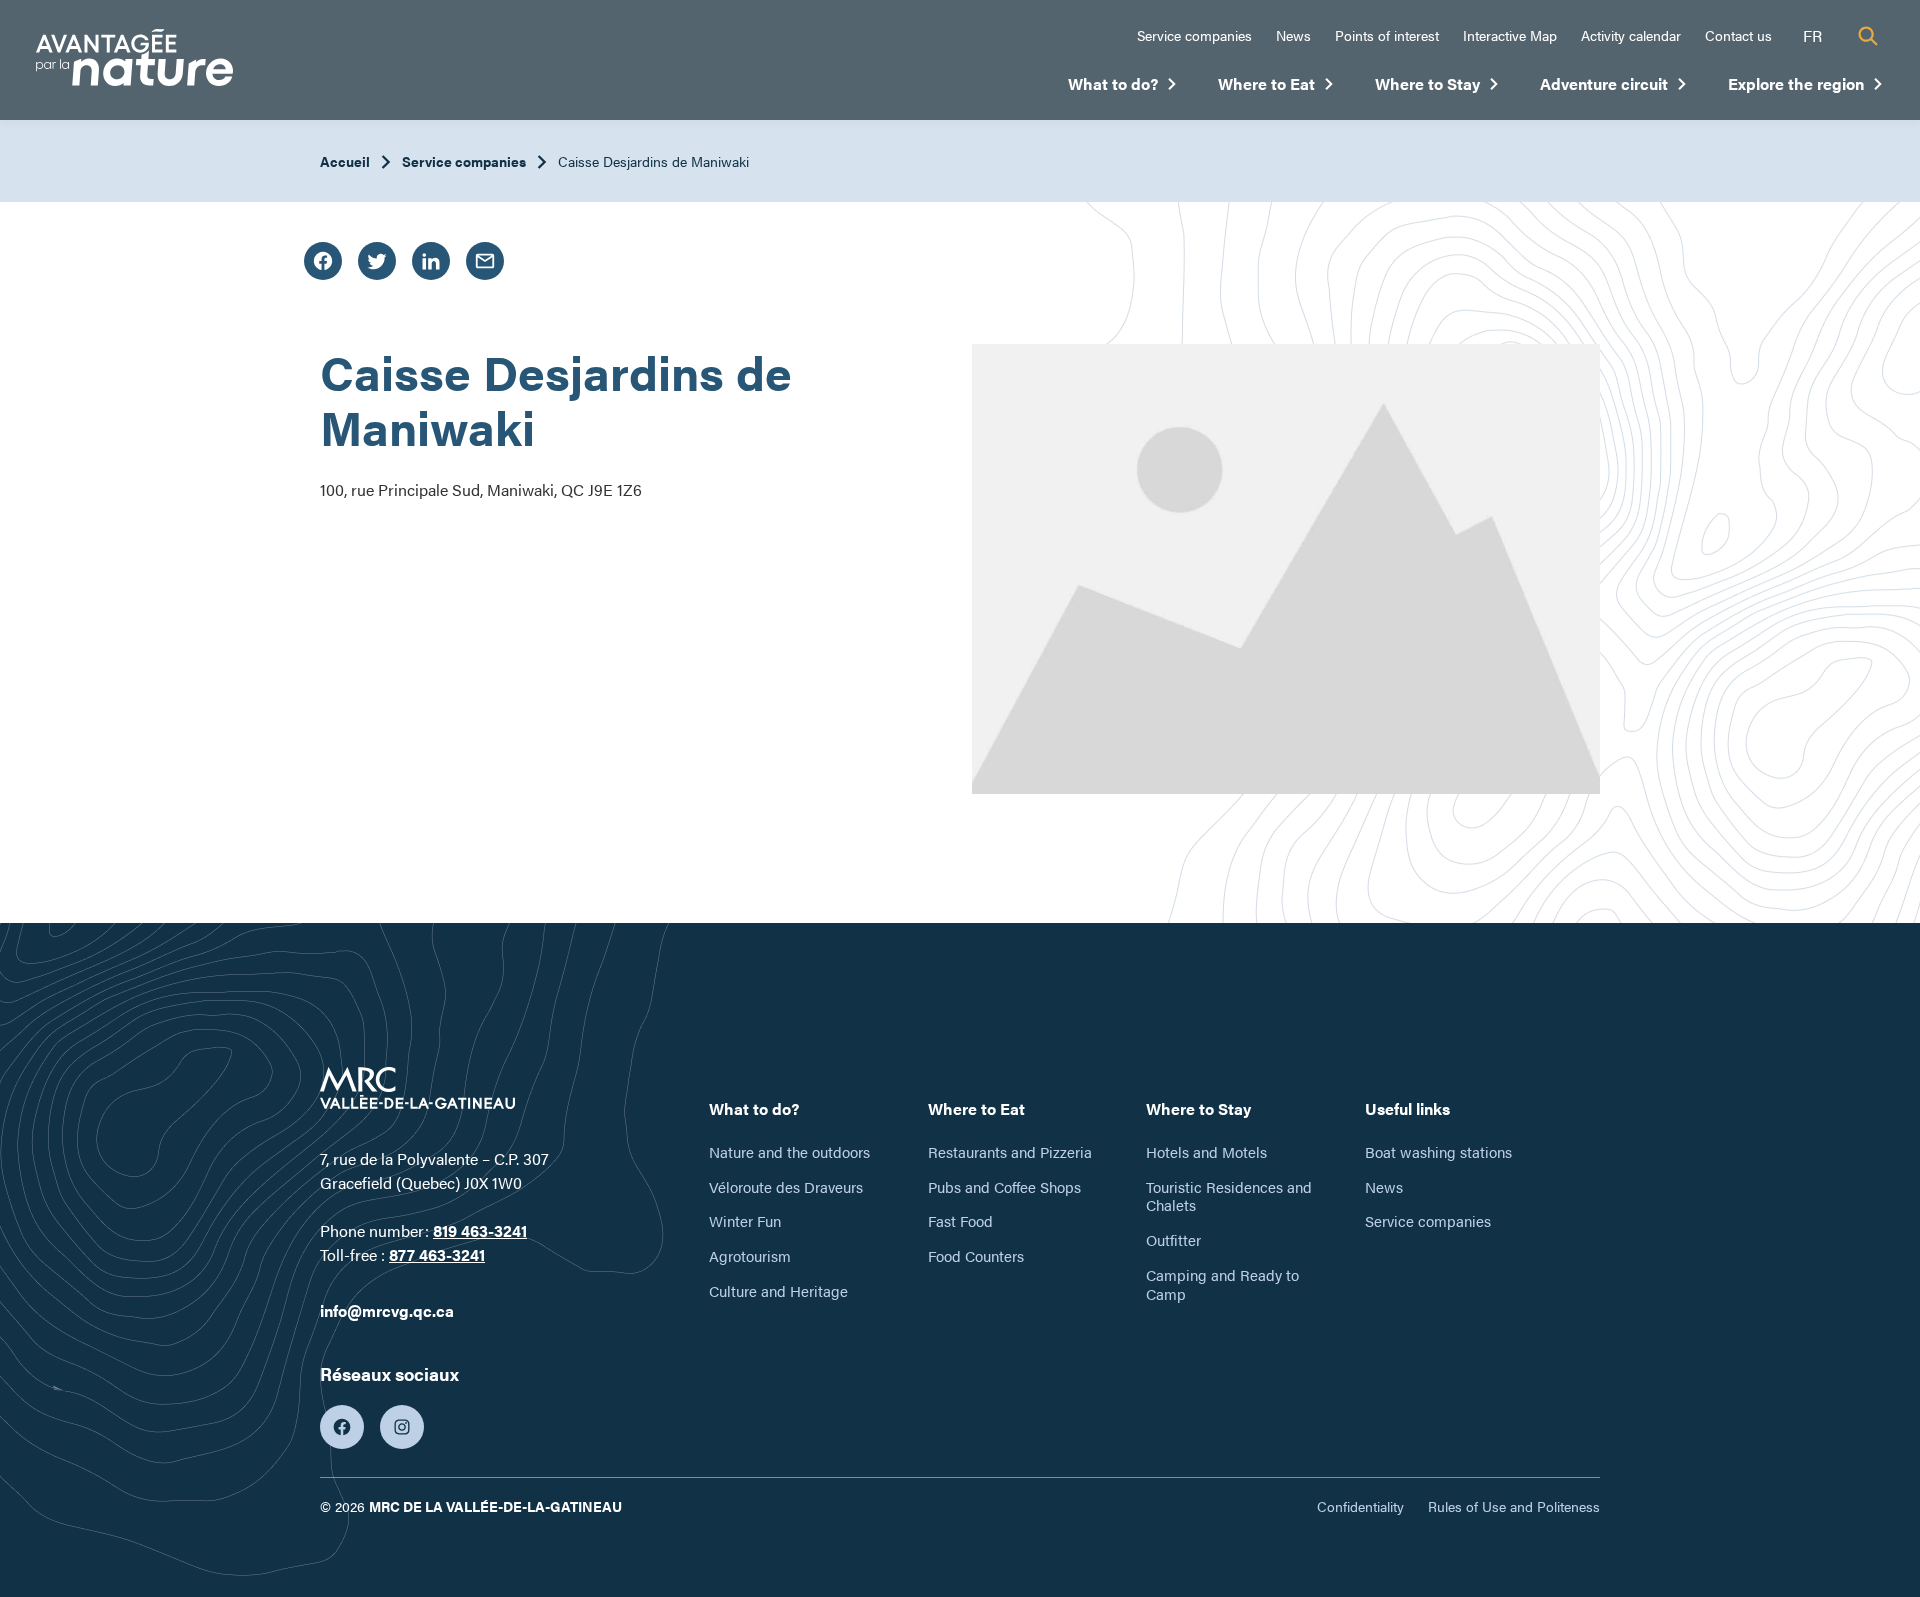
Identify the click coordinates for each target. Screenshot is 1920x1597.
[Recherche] (1868, 36)
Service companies (1194, 35)
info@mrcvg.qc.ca (387, 1310)
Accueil (345, 161)
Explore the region (1806, 88)
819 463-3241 (480, 1230)
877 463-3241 (437, 1254)
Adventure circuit (1614, 88)
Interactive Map (1510, 35)
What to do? (1123, 88)
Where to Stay (1437, 88)
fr (1812, 35)
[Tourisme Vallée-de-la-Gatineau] (134, 60)
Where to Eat (1276, 88)
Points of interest (1387, 35)
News (1293, 35)
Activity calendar (1631, 35)
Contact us (1738, 35)
